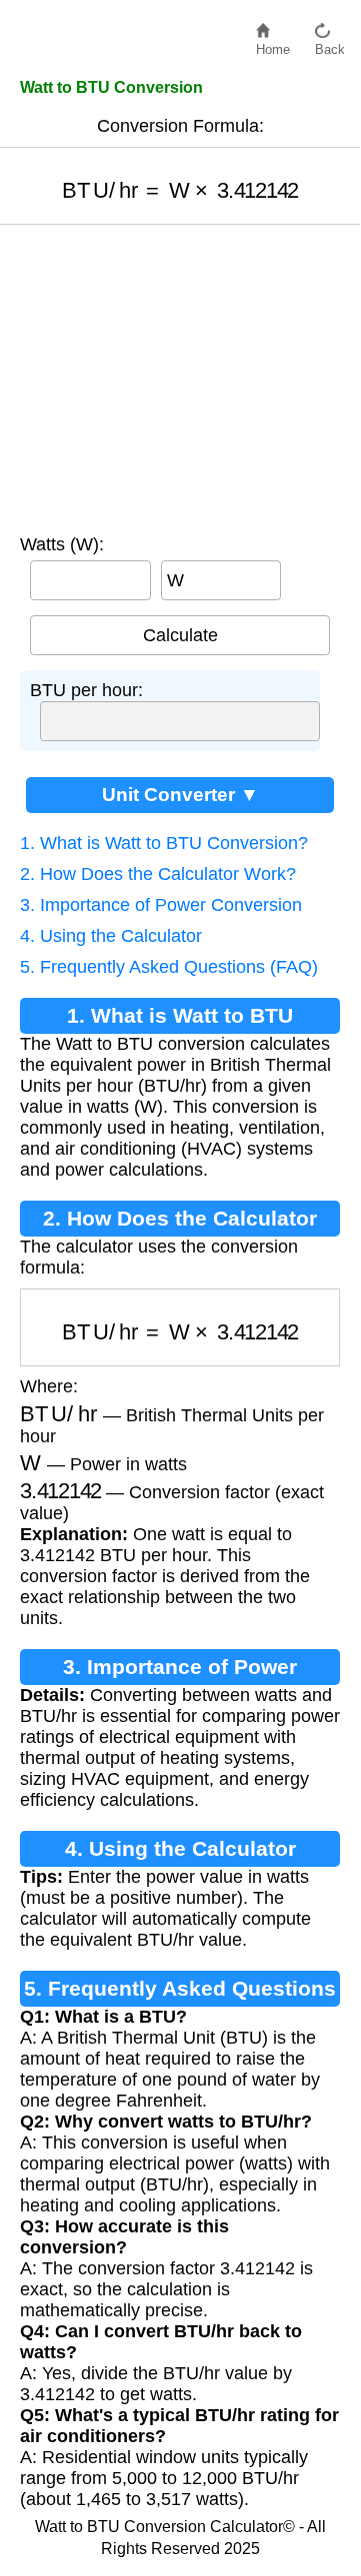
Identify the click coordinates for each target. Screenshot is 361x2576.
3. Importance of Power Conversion (161, 905)
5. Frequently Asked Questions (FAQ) (169, 967)
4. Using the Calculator (111, 936)
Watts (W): (62, 544)
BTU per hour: (86, 690)
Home (273, 44)
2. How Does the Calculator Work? (158, 874)
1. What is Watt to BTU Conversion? (164, 843)
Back (330, 44)
